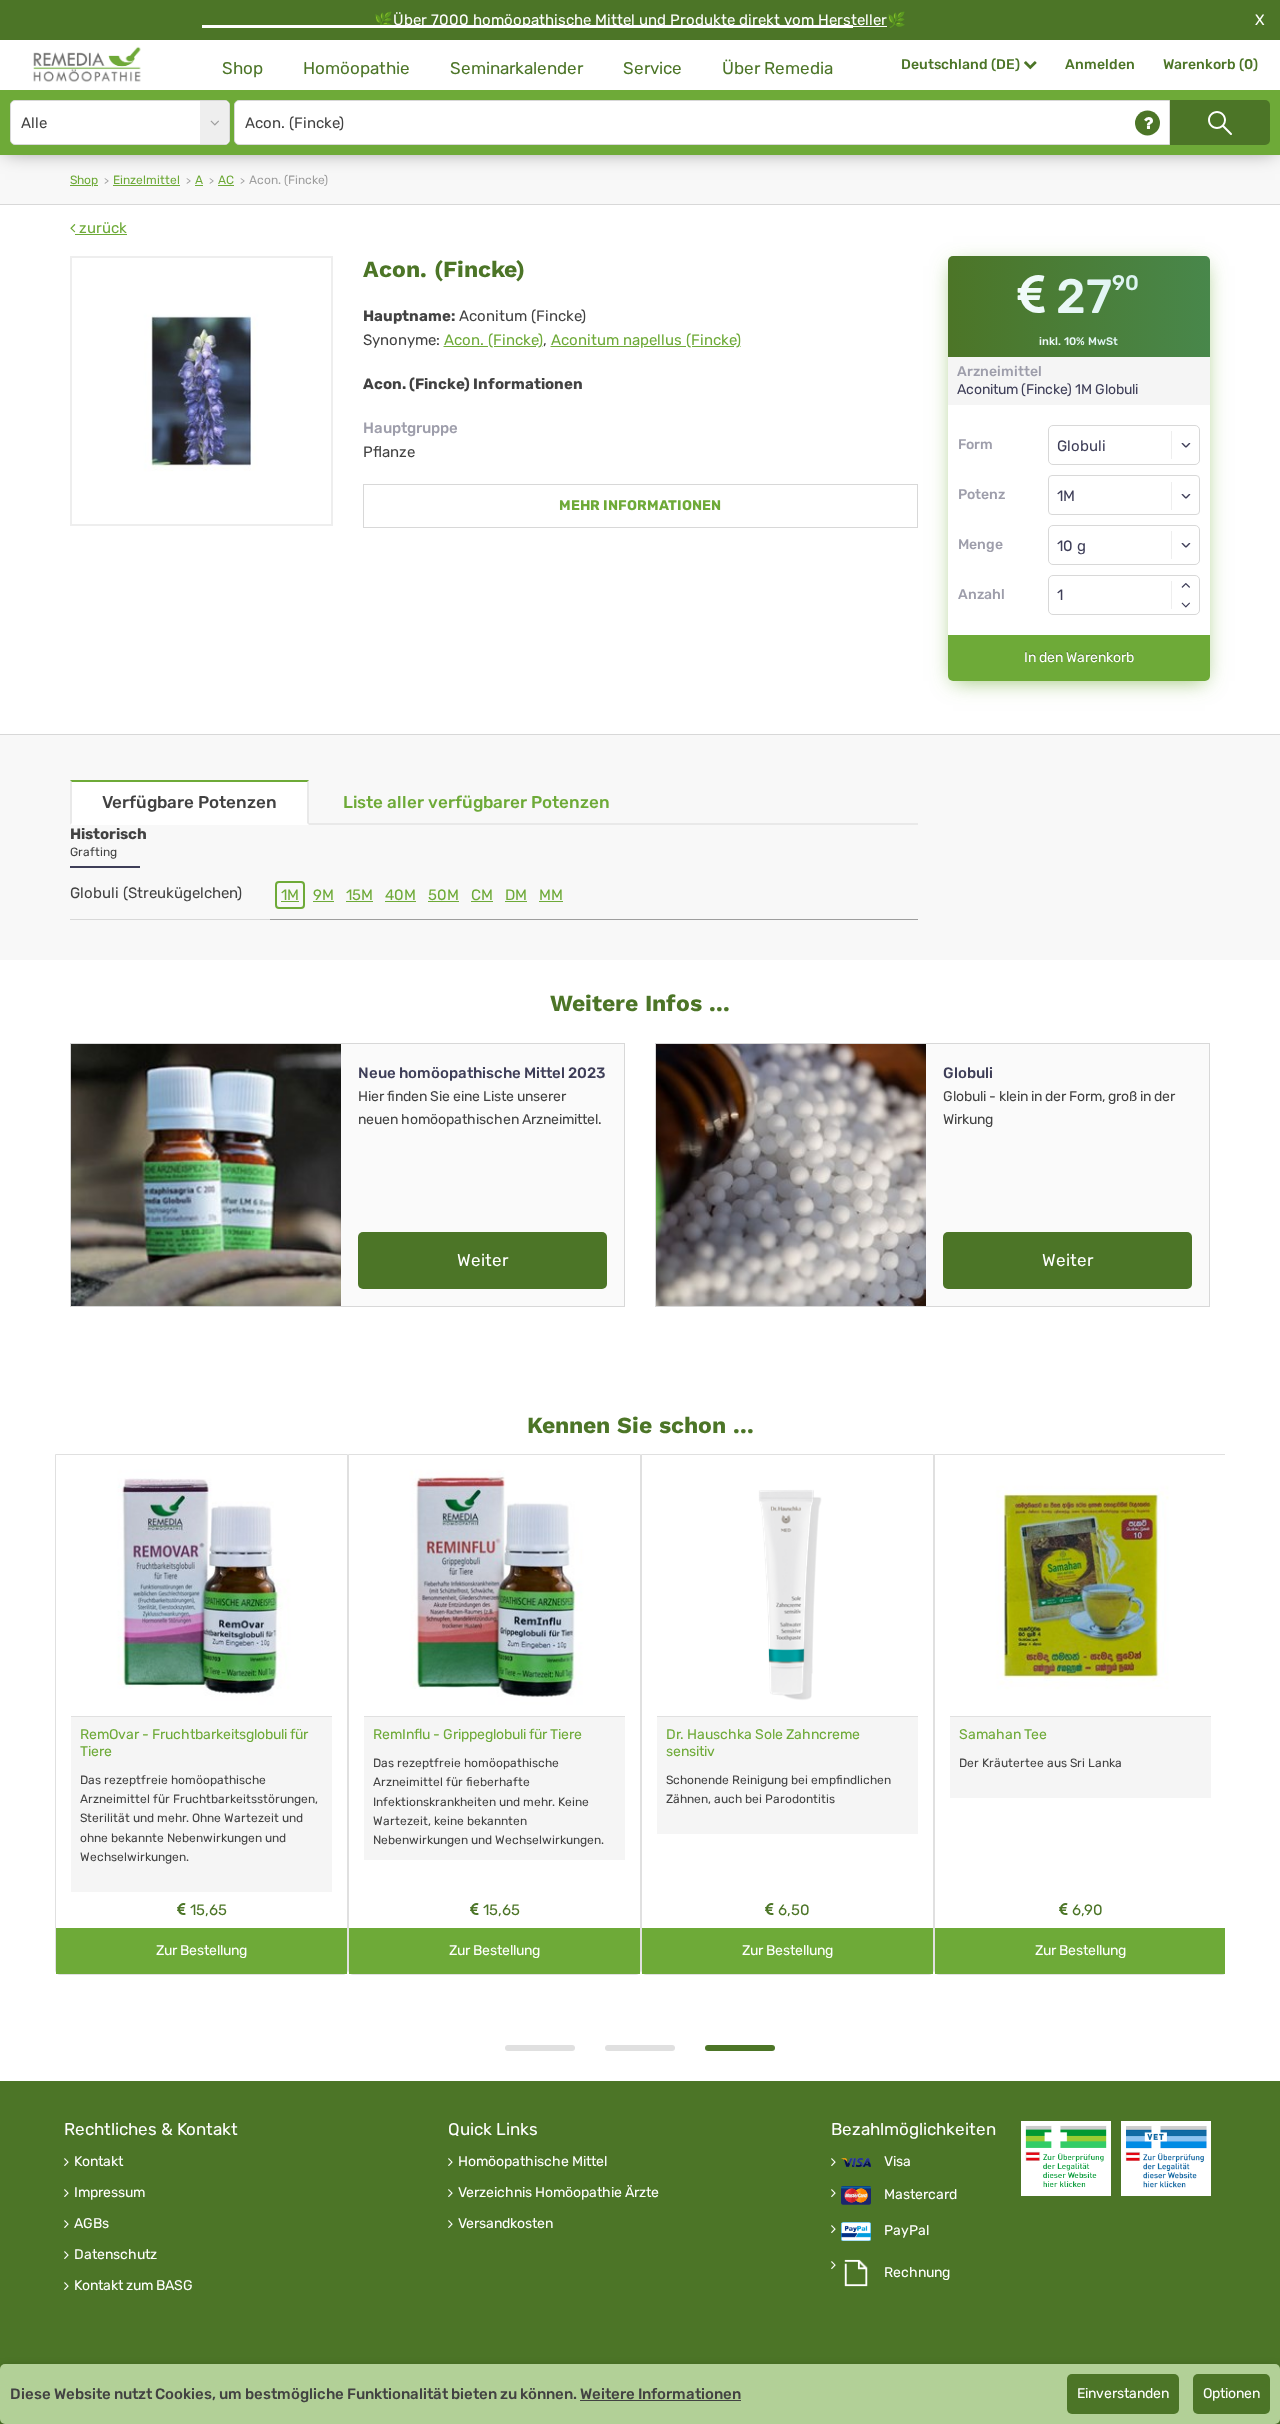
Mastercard (920, 2195)
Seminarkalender (516, 68)
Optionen (1231, 2393)
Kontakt (98, 2162)
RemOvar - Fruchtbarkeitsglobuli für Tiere (194, 1743)
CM (482, 895)
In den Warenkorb (1079, 657)
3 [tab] (740, 2048)
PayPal (906, 2231)
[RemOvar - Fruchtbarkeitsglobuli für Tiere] (201, 1585)
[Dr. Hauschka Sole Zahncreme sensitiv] (787, 1585)
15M (359, 895)
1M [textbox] (1066, 496)
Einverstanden (1123, 2393)
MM (551, 895)
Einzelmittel (146, 180)
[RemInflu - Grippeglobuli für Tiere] (494, 1585)
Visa (897, 2162)
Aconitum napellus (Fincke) (646, 340)
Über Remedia (777, 68)
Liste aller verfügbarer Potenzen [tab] (476, 802)
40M (400, 895)
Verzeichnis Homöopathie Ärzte (558, 2193)
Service (652, 68)
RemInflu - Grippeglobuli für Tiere (477, 1734)
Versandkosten (505, 2224)
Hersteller (852, 20)
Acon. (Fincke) (493, 340)
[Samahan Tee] (1080, 1585)
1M (290, 895)
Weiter (482, 1260)
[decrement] (1186, 605)
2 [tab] (640, 2048)
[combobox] (1124, 495)
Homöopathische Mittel (532, 2162)
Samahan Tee (1003, 1734)
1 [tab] (540, 2048)
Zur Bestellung (201, 1950)
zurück (101, 228)
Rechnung (917, 2273)
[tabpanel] (787, 1714)
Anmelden (1100, 64)
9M (323, 895)
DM (516, 895)
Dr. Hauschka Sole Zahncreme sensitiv (763, 1743)
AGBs (91, 2224)
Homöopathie (356, 68)
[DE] (87, 65)
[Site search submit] (1220, 122)
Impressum (109, 2193)
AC (226, 180)
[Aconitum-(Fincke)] (201, 391)
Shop (242, 68)
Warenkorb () (1210, 64)
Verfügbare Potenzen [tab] (189, 802)
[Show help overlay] (1147, 122)
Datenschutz (115, 2255)
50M (443, 895)
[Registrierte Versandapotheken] (1066, 2158)
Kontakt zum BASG (133, 2286)
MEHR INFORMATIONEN (640, 505)
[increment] (1186, 585)
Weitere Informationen (660, 2394)
